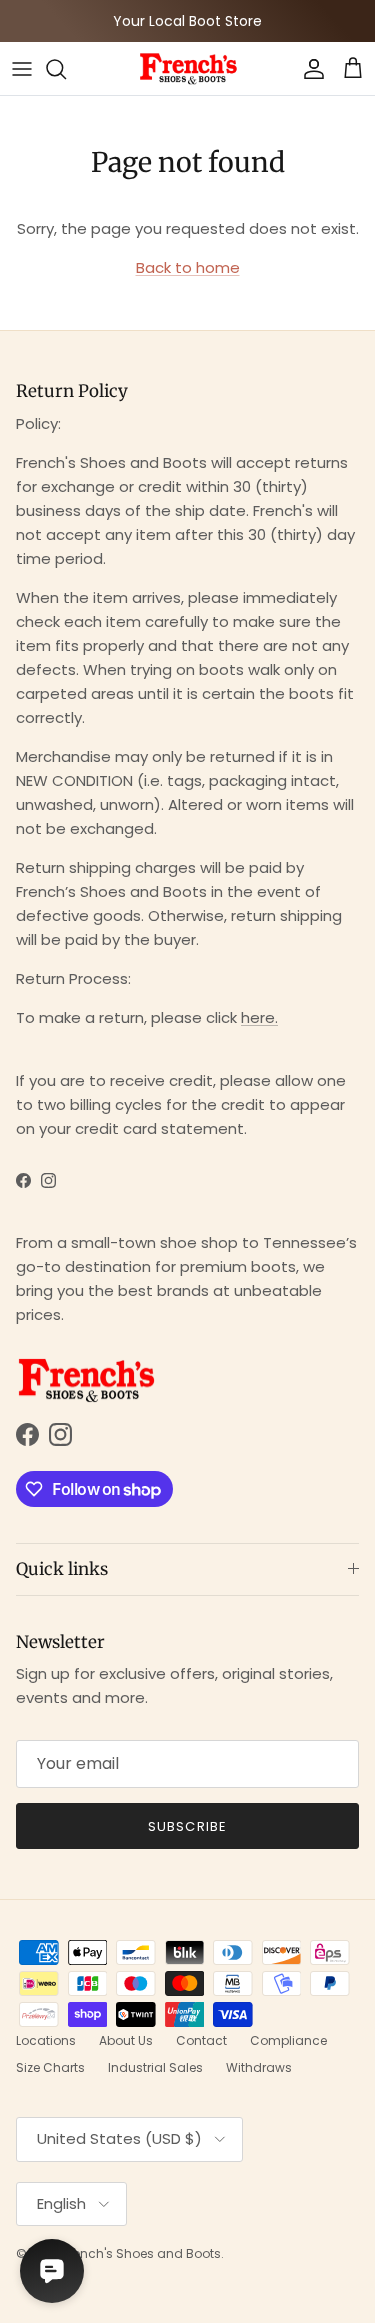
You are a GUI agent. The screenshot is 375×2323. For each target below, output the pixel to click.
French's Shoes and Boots (142, 2253)
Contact (201, 2040)
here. (259, 1017)
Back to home (188, 267)
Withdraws (259, 2067)
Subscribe (187, 1826)
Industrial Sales (155, 2067)
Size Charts (50, 2067)
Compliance (288, 2040)
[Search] (66, 69)
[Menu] (22, 69)
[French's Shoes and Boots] (188, 68)
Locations (46, 2040)
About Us (126, 2040)
